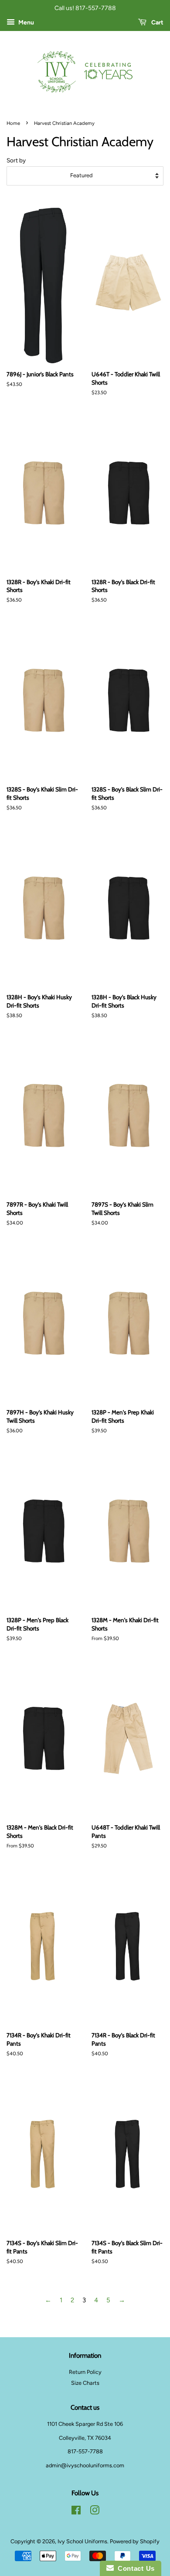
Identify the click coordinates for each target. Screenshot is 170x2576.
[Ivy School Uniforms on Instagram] (95, 2512)
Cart (157, 22)
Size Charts (85, 2383)
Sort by (16, 160)
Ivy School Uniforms (82, 2541)
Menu (25, 22)
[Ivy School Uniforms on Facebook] (76, 2512)
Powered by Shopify (135, 2541)
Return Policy (85, 2372)
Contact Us (134, 2568)
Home (13, 123)
